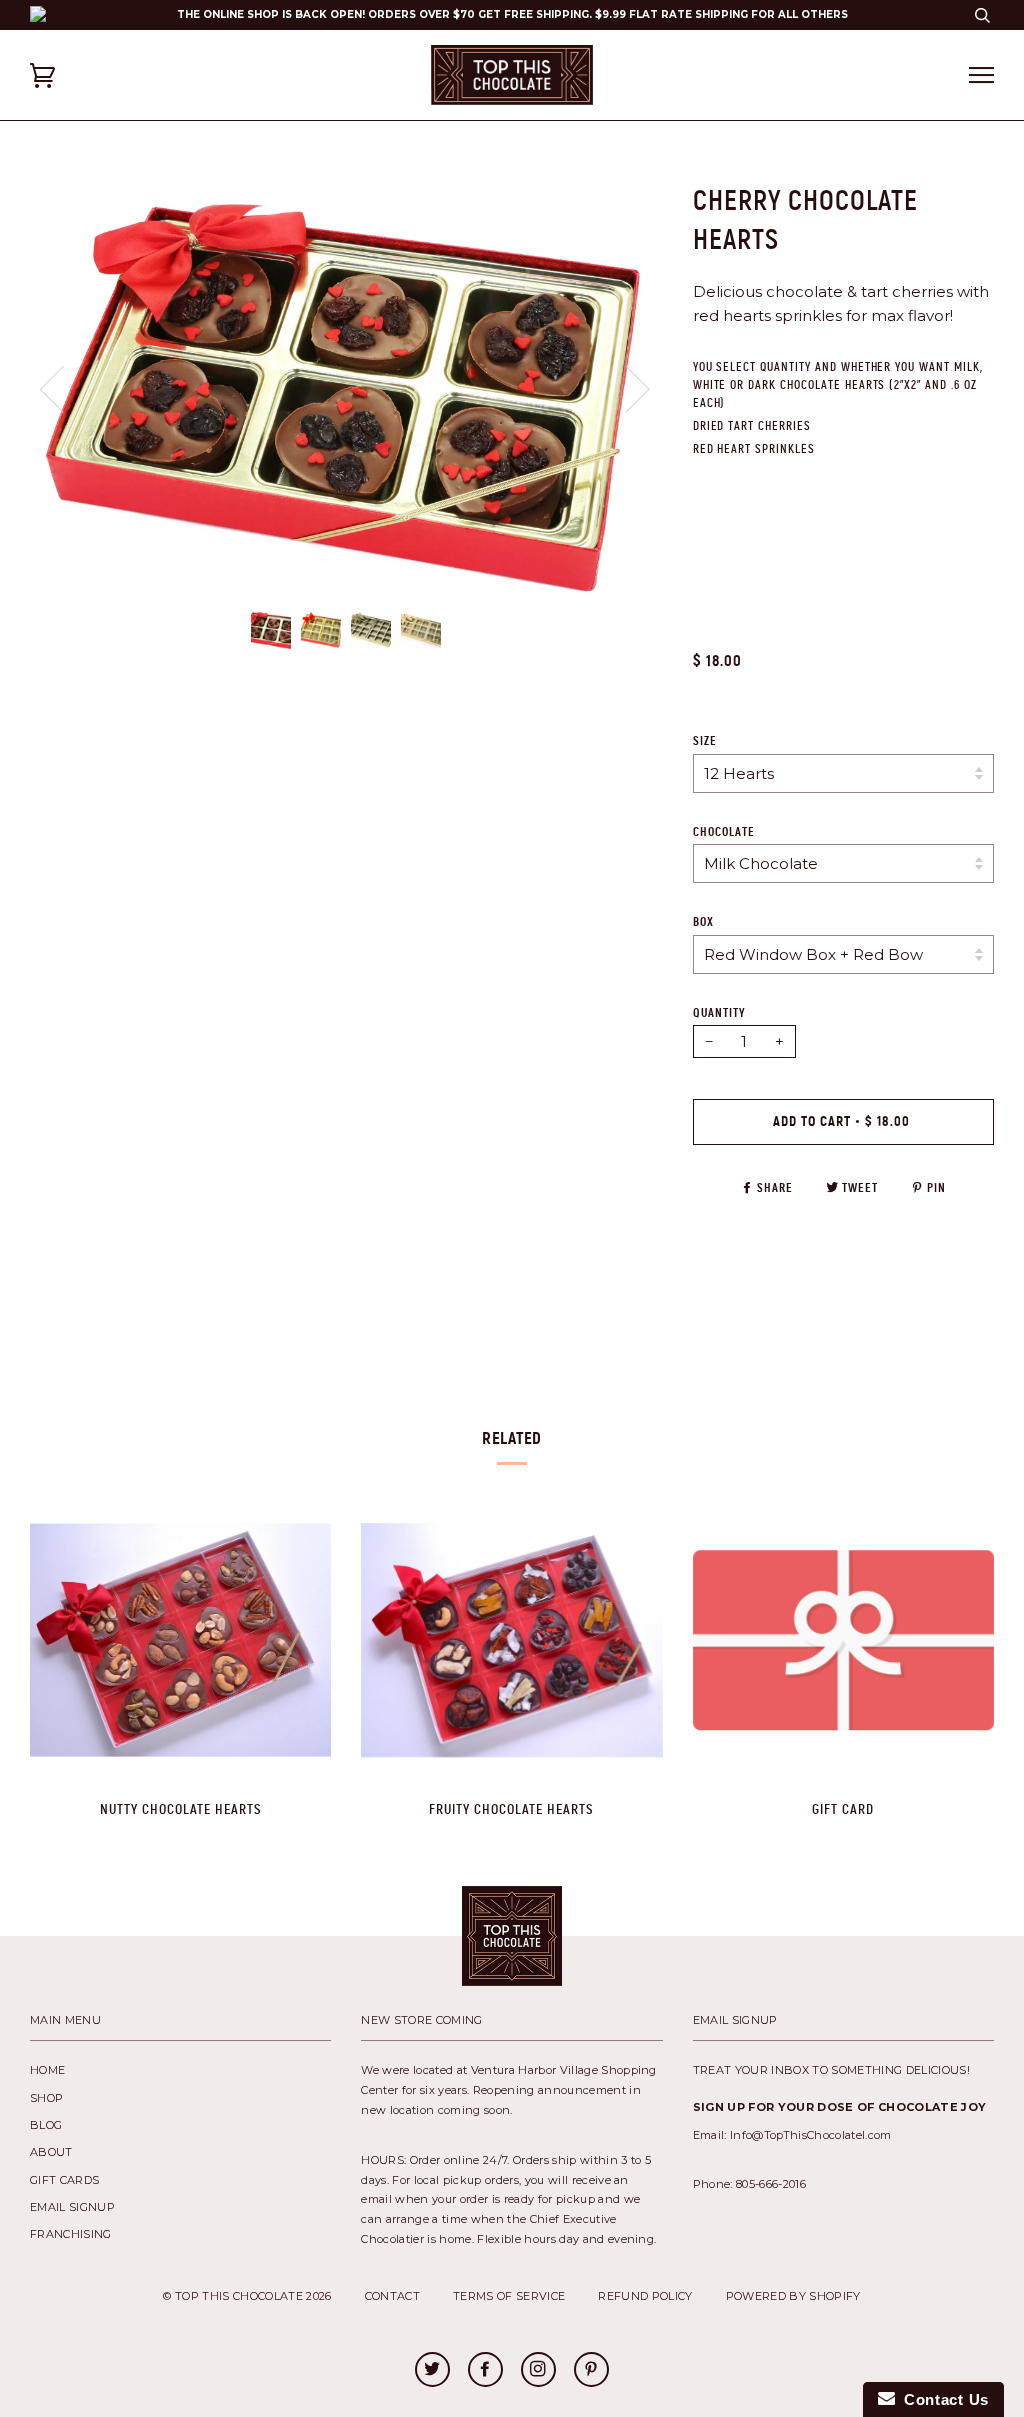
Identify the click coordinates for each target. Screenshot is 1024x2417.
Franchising (71, 2234)
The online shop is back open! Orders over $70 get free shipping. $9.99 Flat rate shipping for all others (512, 14)
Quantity (719, 1013)
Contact (392, 2296)
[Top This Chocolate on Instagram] (538, 2371)
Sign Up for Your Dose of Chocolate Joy (840, 2107)
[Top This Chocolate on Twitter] (432, 2371)
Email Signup (72, 2207)
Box (703, 922)
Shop (46, 2098)
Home (47, 2070)
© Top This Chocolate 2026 (247, 2296)
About (51, 2152)
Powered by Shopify (793, 2296)
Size (705, 741)
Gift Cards (64, 2180)
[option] (346, 388)
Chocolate (724, 832)
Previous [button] (64, 388)
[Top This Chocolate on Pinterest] (591, 2371)
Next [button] (662, 408)
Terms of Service (509, 2296)
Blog (46, 2125)
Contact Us (942, 2399)
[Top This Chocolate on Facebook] (485, 2371)
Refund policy (645, 2296)
